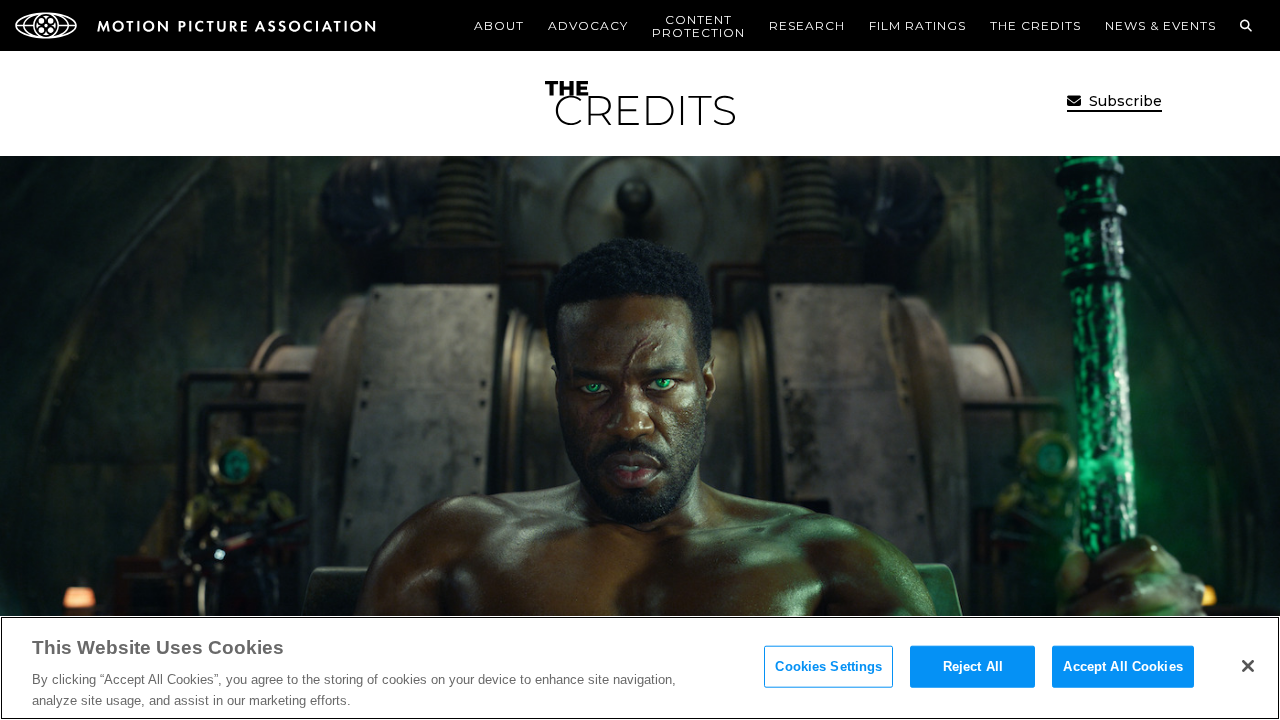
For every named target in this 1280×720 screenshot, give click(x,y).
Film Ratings (917, 25)
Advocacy (588, 25)
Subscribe (1123, 101)
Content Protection (698, 26)
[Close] (1248, 666)
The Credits (1035, 25)
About (499, 25)
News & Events (1160, 25)
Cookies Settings (828, 666)
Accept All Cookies (1122, 666)
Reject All (973, 666)
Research (807, 25)
